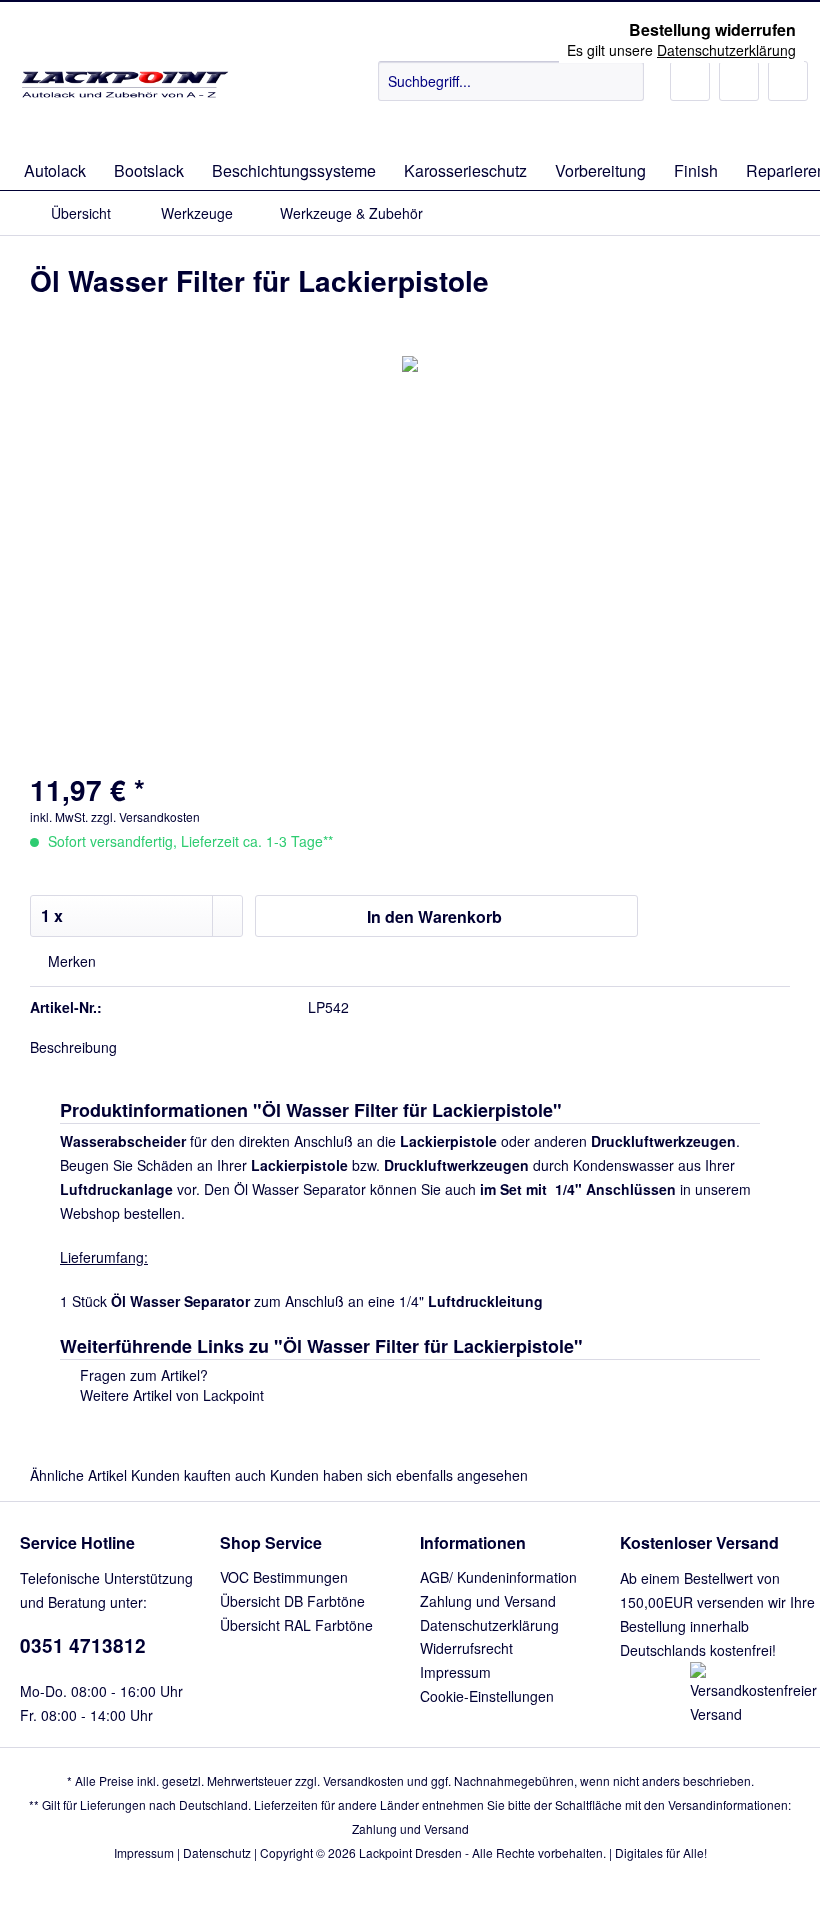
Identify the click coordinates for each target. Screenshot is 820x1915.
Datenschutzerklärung (489, 1625)
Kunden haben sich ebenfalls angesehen (399, 1475)
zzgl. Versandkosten (145, 816)
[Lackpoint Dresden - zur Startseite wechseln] (123, 101)
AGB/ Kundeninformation (498, 1577)
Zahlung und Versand (488, 1601)
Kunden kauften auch (198, 1475)
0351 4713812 (83, 1645)
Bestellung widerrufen (712, 30)
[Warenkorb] (788, 81)
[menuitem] (511, 91)
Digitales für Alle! (661, 1852)
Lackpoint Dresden (410, 1852)
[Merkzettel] (690, 81)
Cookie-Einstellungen (487, 1696)
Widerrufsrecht (466, 1648)
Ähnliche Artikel (78, 1475)
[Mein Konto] (739, 81)
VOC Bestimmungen (284, 1577)
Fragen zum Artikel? (142, 1375)
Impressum (455, 1672)
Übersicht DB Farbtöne (292, 1601)
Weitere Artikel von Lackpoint (170, 1395)
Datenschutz (217, 1852)
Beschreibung (73, 1047)
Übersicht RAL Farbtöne (296, 1625)
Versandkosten (363, 1780)
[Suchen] (625, 81)
